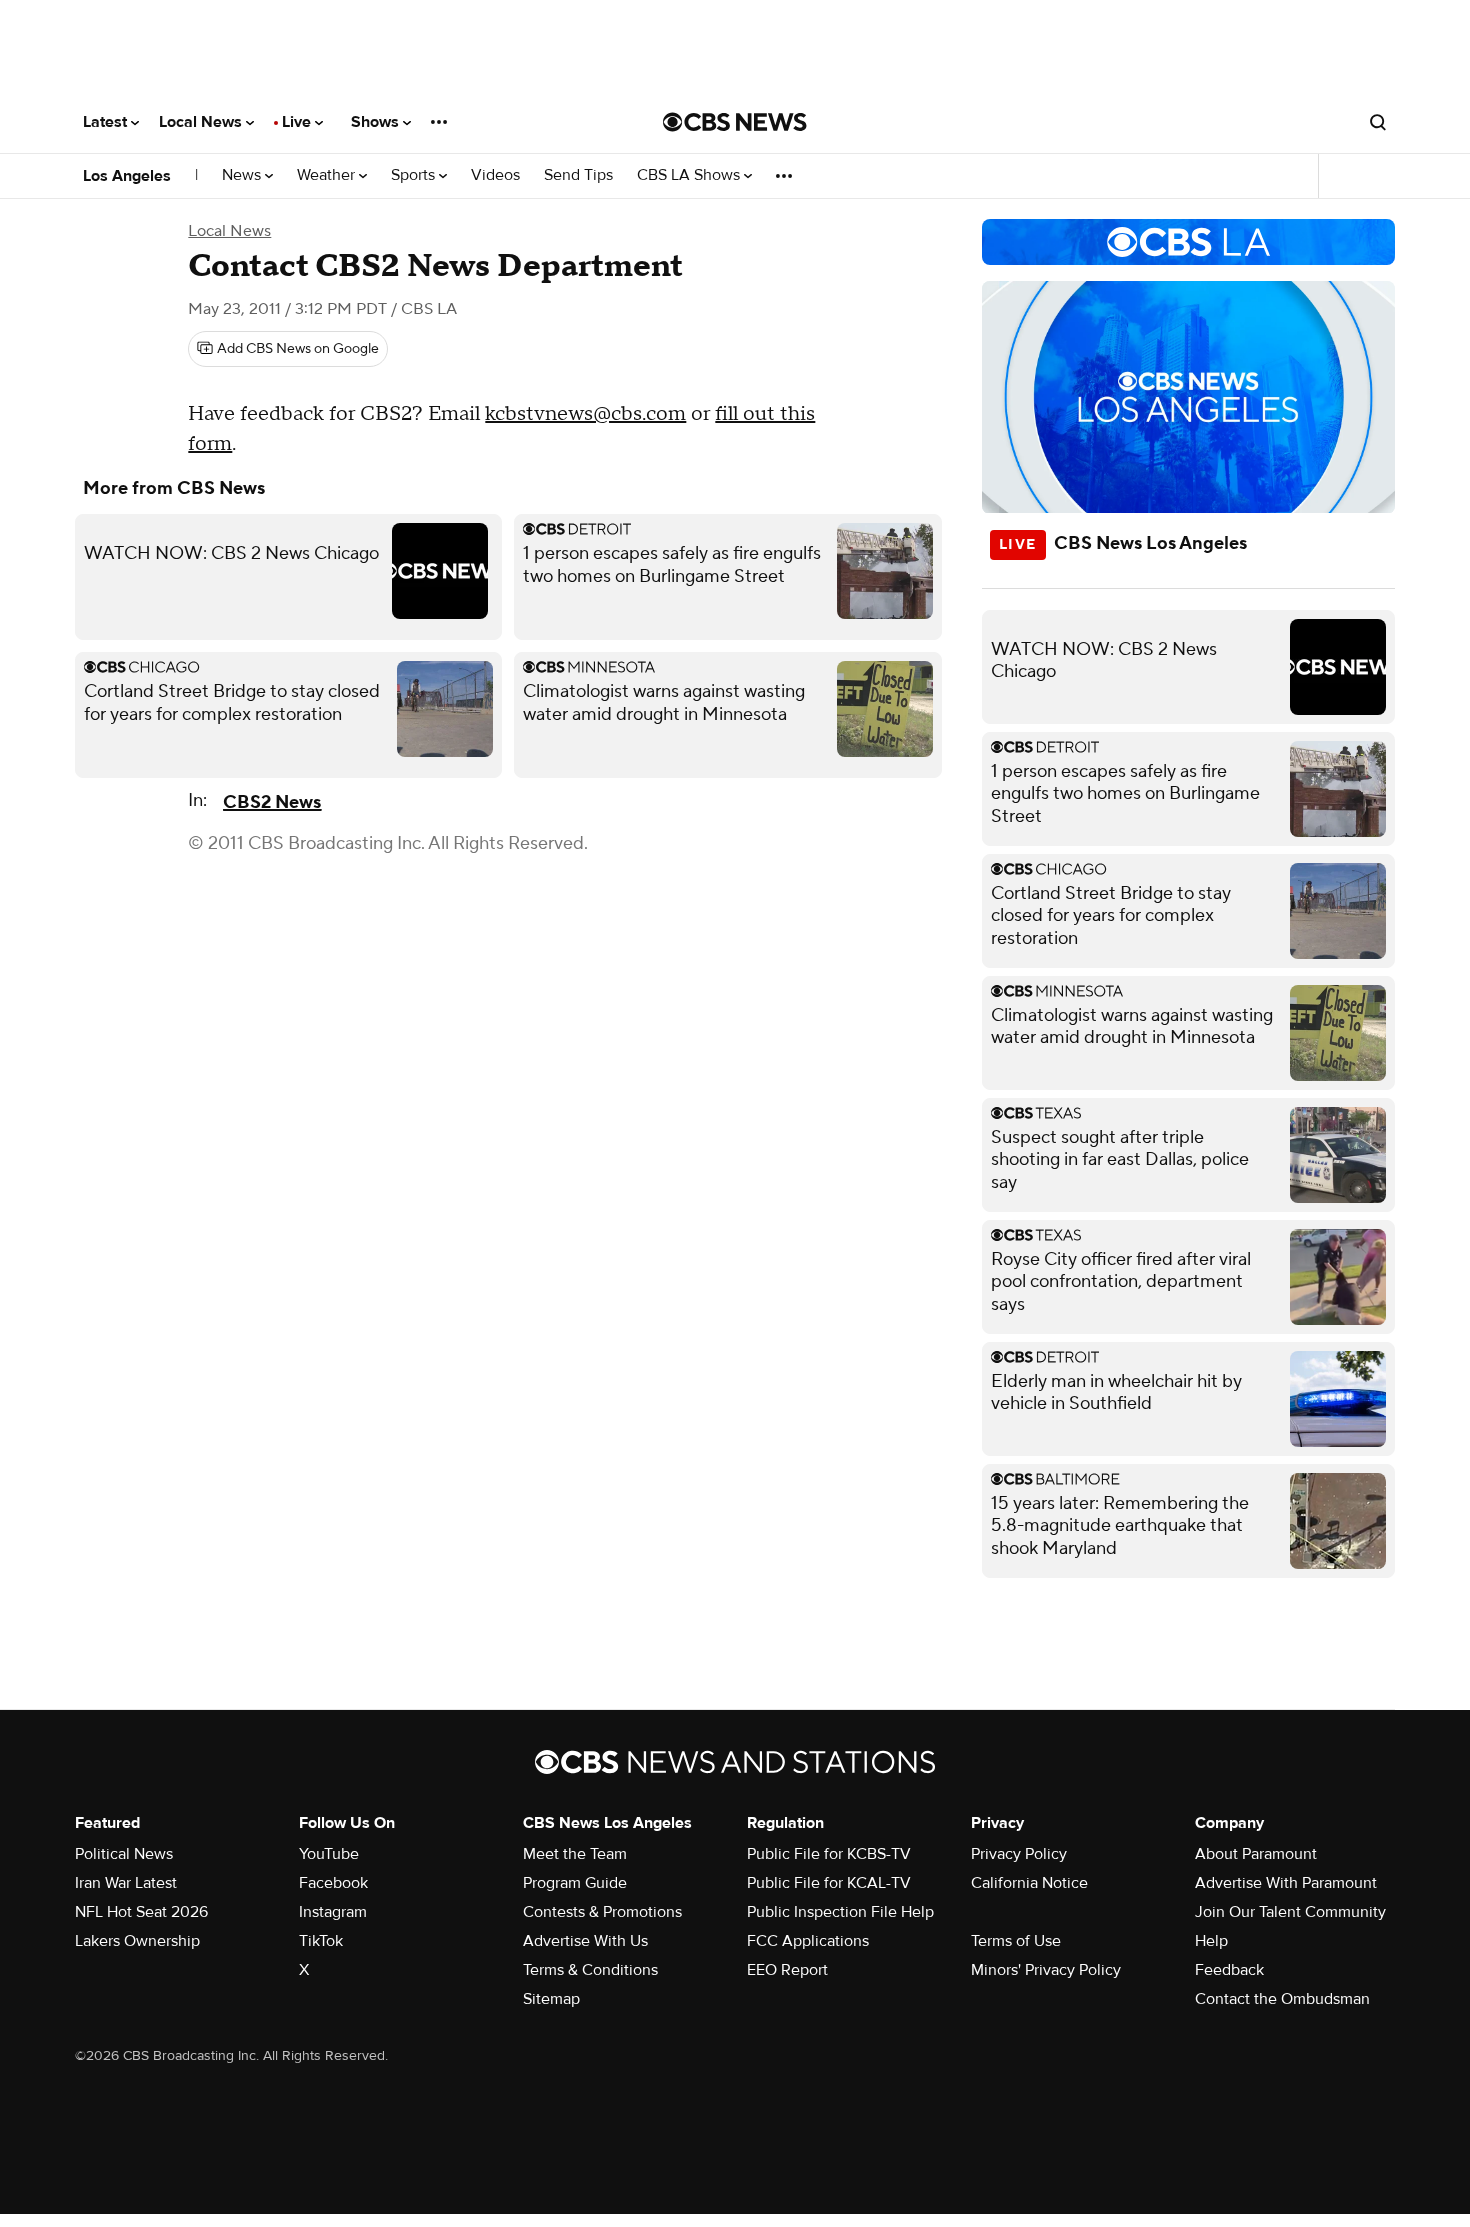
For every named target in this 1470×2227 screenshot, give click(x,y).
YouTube (329, 1854)
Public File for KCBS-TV (829, 1854)
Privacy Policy (1019, 1854)
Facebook (333, 1883)
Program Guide (575, 1883)
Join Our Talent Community (1290, 1912)
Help (1211, 1941)
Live (298, 122)
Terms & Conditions (590, 1970)
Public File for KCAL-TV (829, 1883)
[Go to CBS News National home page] (735, 122)
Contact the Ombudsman (1282, 1999)
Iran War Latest (126, 1883)
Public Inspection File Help (840, 1912)
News (243, 175)
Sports (415, 175)
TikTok (321, 1941)
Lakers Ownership (137, 1941)
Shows (377, 122)
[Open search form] (1378, 122)
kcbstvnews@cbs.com (585, 414)
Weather (328, 175)
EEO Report (787, 1970)
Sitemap (551, 1999)
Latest (107, 122)
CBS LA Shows (690, 175)
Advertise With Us (585, 1941)
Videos (495, 175)
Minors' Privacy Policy (1046, 1970)
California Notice (1029, 1883)
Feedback (1229, 1970)
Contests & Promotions (602, 1912)
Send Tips (578, 175)
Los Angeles (127, 176)
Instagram (333, 1912)
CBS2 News (272, 802)
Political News (124, 1854)
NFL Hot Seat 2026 (141, 1912)
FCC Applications (808, 1941)
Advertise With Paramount (1286, 1883)
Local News (202, 122)
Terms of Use (1016, 1941)
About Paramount (1256, 1854)
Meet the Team (575, 1854)
